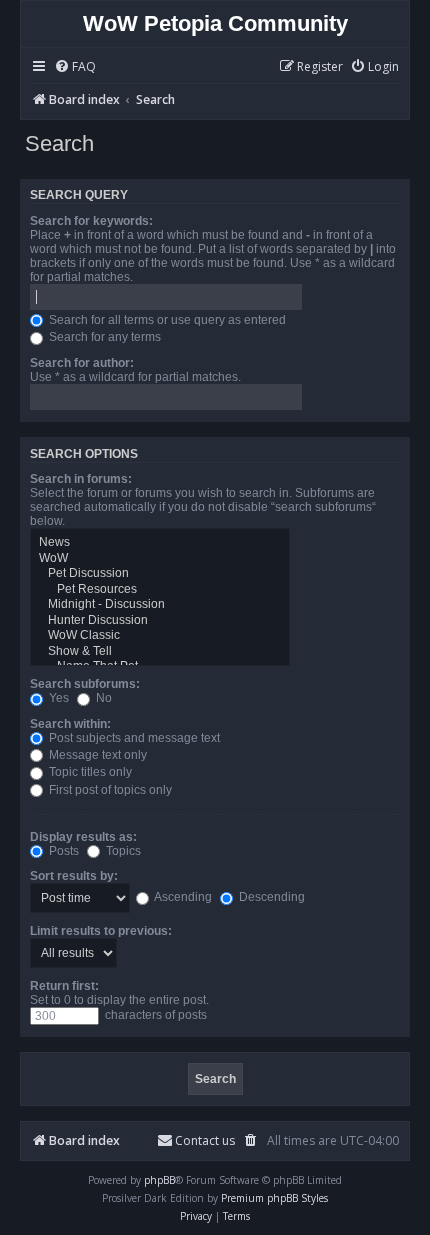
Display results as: (83, 837)
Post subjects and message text (133, 738)
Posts (62, 851)
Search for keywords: (91, 221)
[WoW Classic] (160, 636)
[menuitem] (75, 67)
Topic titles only (89, 772)
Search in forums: (81, 479)
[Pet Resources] (160, 590)
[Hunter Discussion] (160, 621)
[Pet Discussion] (160, 574)
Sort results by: (74, 876)
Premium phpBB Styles (274, 1198)
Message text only (96, 755)
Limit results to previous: (101, 931)
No (102, 698)
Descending (270, 897)
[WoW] (160, 559)
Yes (57, 698)
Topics (122, 851)
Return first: (64, 986)
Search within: (70, 724)
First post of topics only (109, 790)
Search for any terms (103, 337)
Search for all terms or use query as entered (166, 320)
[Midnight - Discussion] (160, 605)
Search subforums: (85, 684)
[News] (160, 543)
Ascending (182, 897)
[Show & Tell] (160, 652)
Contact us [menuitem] (205, 1140)
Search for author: (82, 363)
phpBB (159, 1180)
